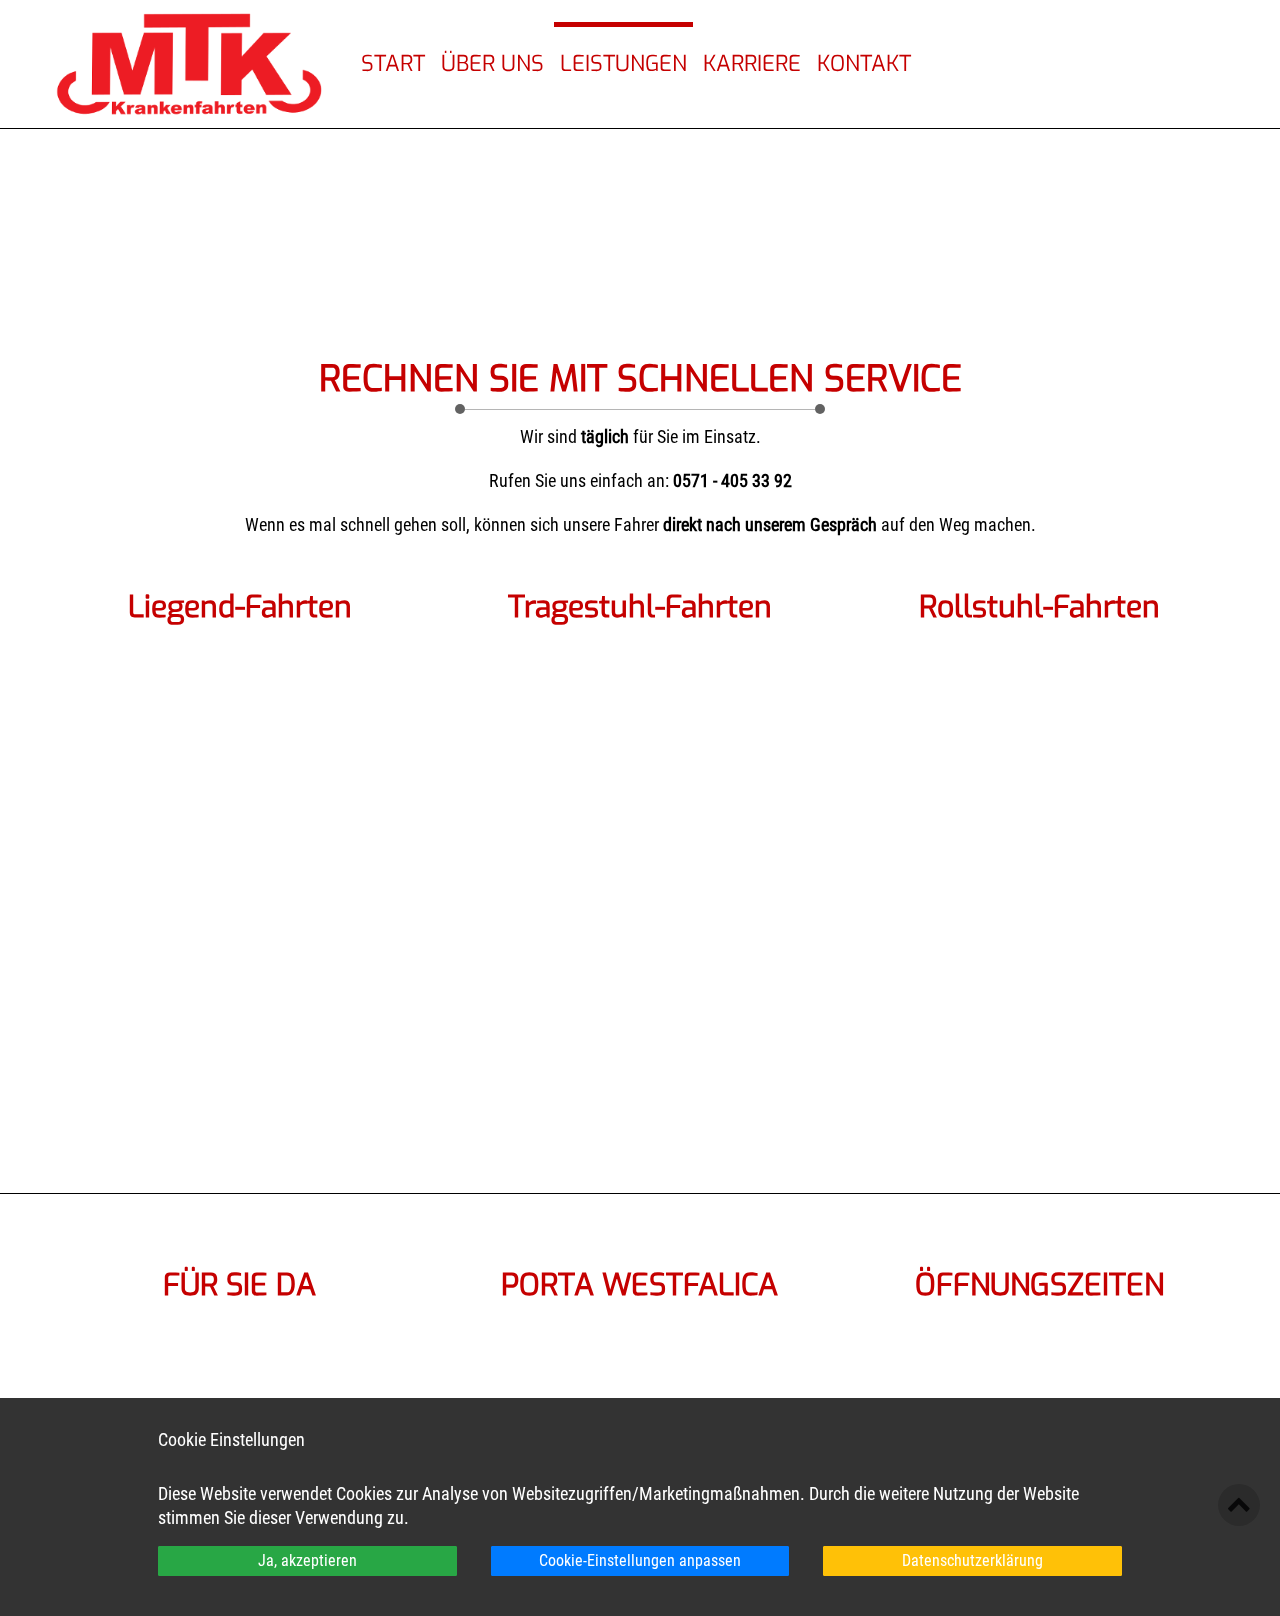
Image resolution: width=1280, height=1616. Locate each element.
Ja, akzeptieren (307, 1560)
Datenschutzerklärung (972, 1560)
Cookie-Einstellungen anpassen (640, 1560)
